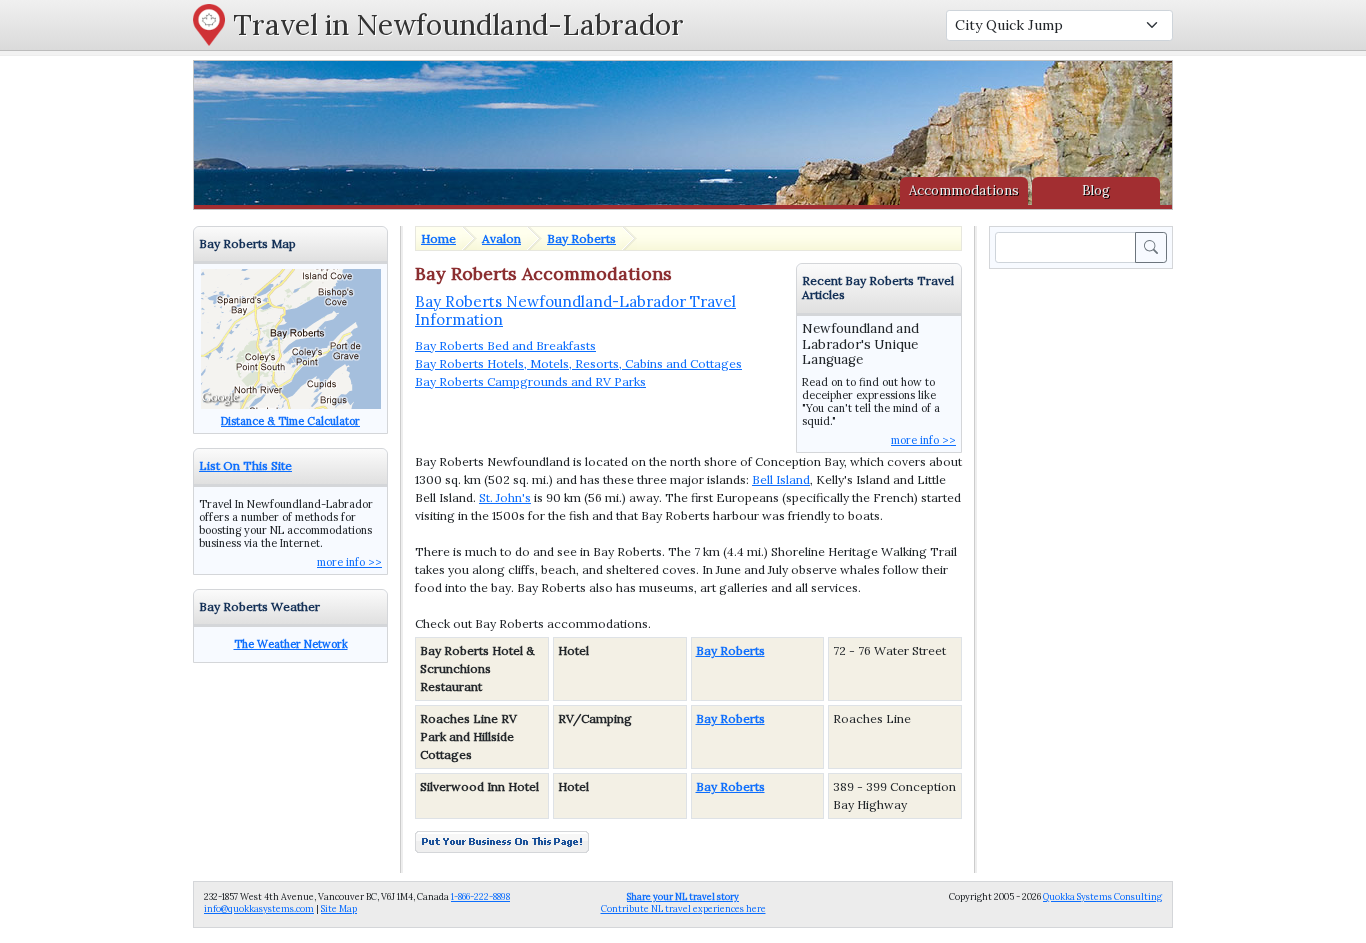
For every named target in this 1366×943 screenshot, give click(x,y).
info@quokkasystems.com (259, 908)
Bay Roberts (581, 238)
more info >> (923, 440)
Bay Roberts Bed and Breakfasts (505, 345)
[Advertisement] (1085, 573)
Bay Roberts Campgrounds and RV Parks (530, 381)
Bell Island (781, 479)
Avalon (501, 238)
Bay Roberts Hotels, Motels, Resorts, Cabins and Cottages (578, 363)
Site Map (339, 908)
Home (438, 238)
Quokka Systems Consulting (1102, 896)
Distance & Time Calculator (290, 421)
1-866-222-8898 (480, 896)
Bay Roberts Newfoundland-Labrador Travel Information (575, 310)
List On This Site (245, 465)
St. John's (505, 497)
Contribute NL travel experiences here (683, 902)
